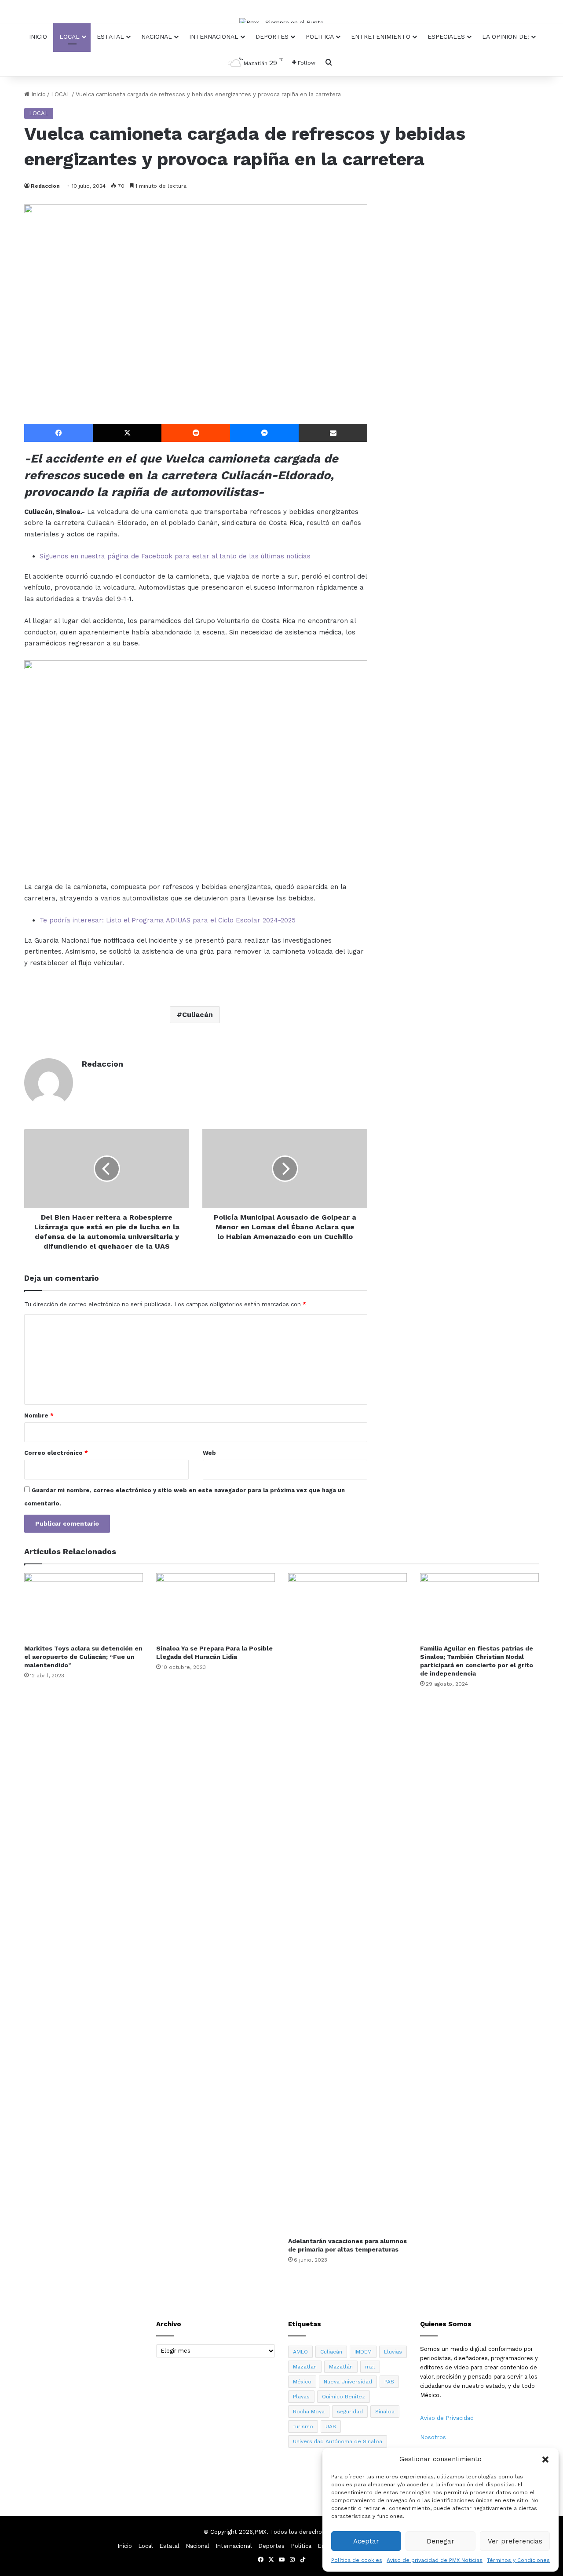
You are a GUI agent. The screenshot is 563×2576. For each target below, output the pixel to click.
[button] (545, 2459)
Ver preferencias (515, 2541)
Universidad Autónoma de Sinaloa (338, 2441)
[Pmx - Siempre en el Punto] (281, 22)
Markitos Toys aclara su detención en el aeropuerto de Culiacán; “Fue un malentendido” (83, 1657)
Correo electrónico (56, 1453)
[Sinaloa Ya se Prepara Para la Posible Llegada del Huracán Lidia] (216, 1607)
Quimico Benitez (344, 2397)
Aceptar (366, 2541)
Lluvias (393, 2352)
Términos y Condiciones (518, 2560)
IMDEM (363, 2352)
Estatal (110, 36)
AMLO (300, 2352)
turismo (303, 2427)
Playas (301, 2397)
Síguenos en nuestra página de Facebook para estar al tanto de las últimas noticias (175, 556)
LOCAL (61, 94)
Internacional (214, 36)
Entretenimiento (381, 36)
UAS (331, 2427)
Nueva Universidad (348, 2382)
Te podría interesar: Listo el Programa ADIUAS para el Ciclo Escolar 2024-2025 (168, 920)
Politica (320, 36)
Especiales (446, 36)
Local (69, 36)
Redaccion (45, 186)
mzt (370, 2367)
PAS (389, 2382)
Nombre (39, 1416)
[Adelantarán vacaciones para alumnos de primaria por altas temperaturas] (347, 1903)
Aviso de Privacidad (447, 2418)
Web (209, 1453)
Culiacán (197, 1015)
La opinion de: (506, 36)
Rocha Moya (309, 2412)
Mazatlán (341, 2367)
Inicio (38, 36)
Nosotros (433, 2437)
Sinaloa (385, 2412)
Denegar (441, 2541)
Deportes (272, 36)
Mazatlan (305, 2367)
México (302, 2382)
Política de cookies (357, 2560)
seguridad (350, 2412)
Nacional (157, 36)
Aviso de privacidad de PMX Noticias (435, 2560)
